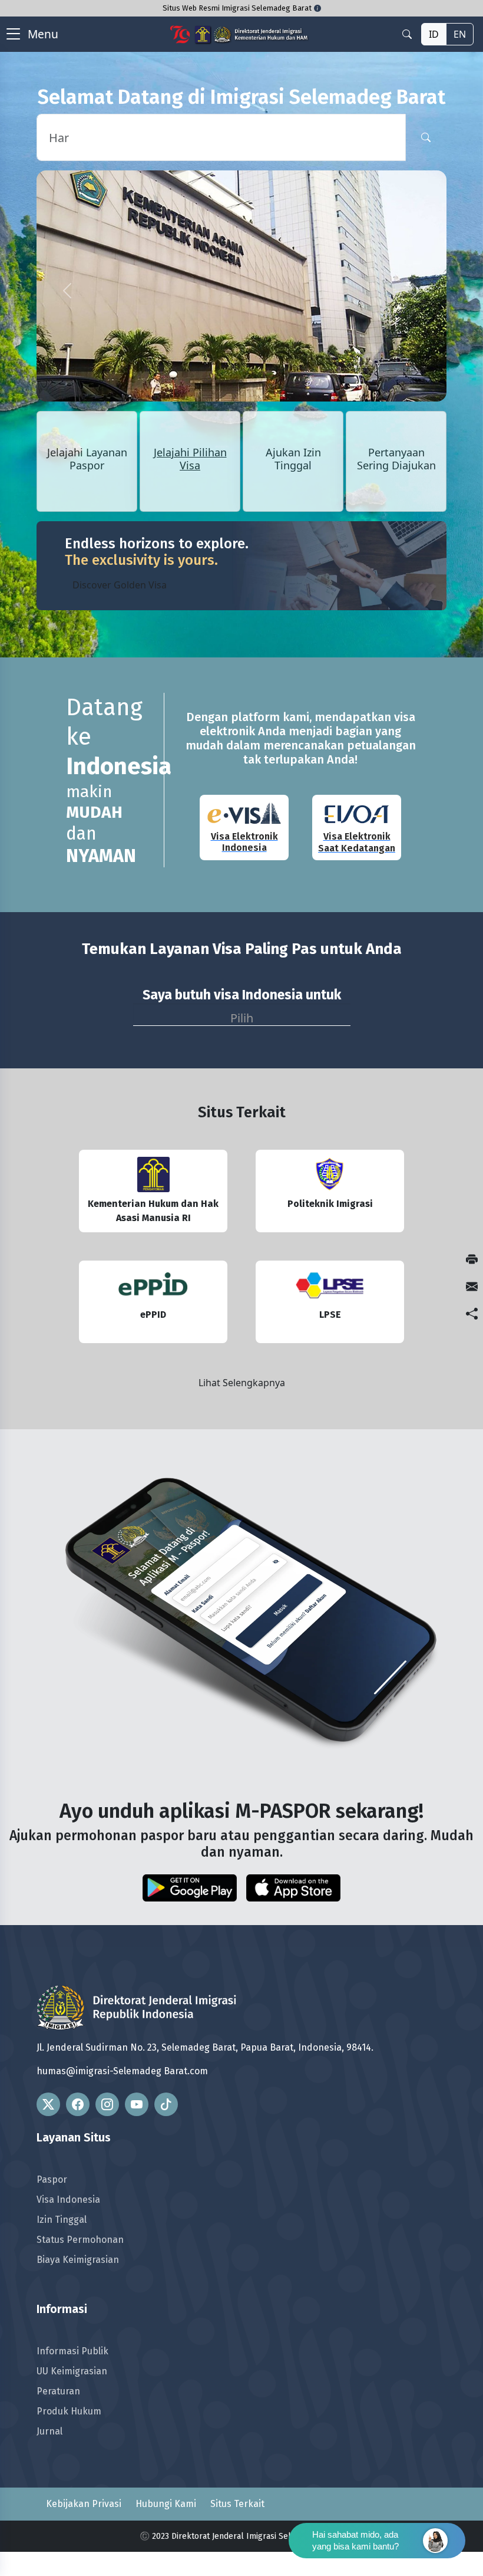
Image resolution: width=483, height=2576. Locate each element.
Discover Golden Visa (120, 585)
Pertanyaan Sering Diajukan (396, 459)
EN (460, 34)
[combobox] (242, 1015)
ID (434, 34)
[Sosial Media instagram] (107, 2104)
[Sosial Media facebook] (78, 2104)
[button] (67, 291)
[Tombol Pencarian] (426, 137)
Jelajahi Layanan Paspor (87, 459)
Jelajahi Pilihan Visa (190, 459)
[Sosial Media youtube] (137, 2104)
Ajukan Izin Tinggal (293, 459)
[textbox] (242, 1016)
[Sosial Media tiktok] (166, 2104)
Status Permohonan (80, 2240)
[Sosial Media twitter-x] (48, 2104)
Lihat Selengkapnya (242, 1383)
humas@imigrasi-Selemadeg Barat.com (122, 2071)
